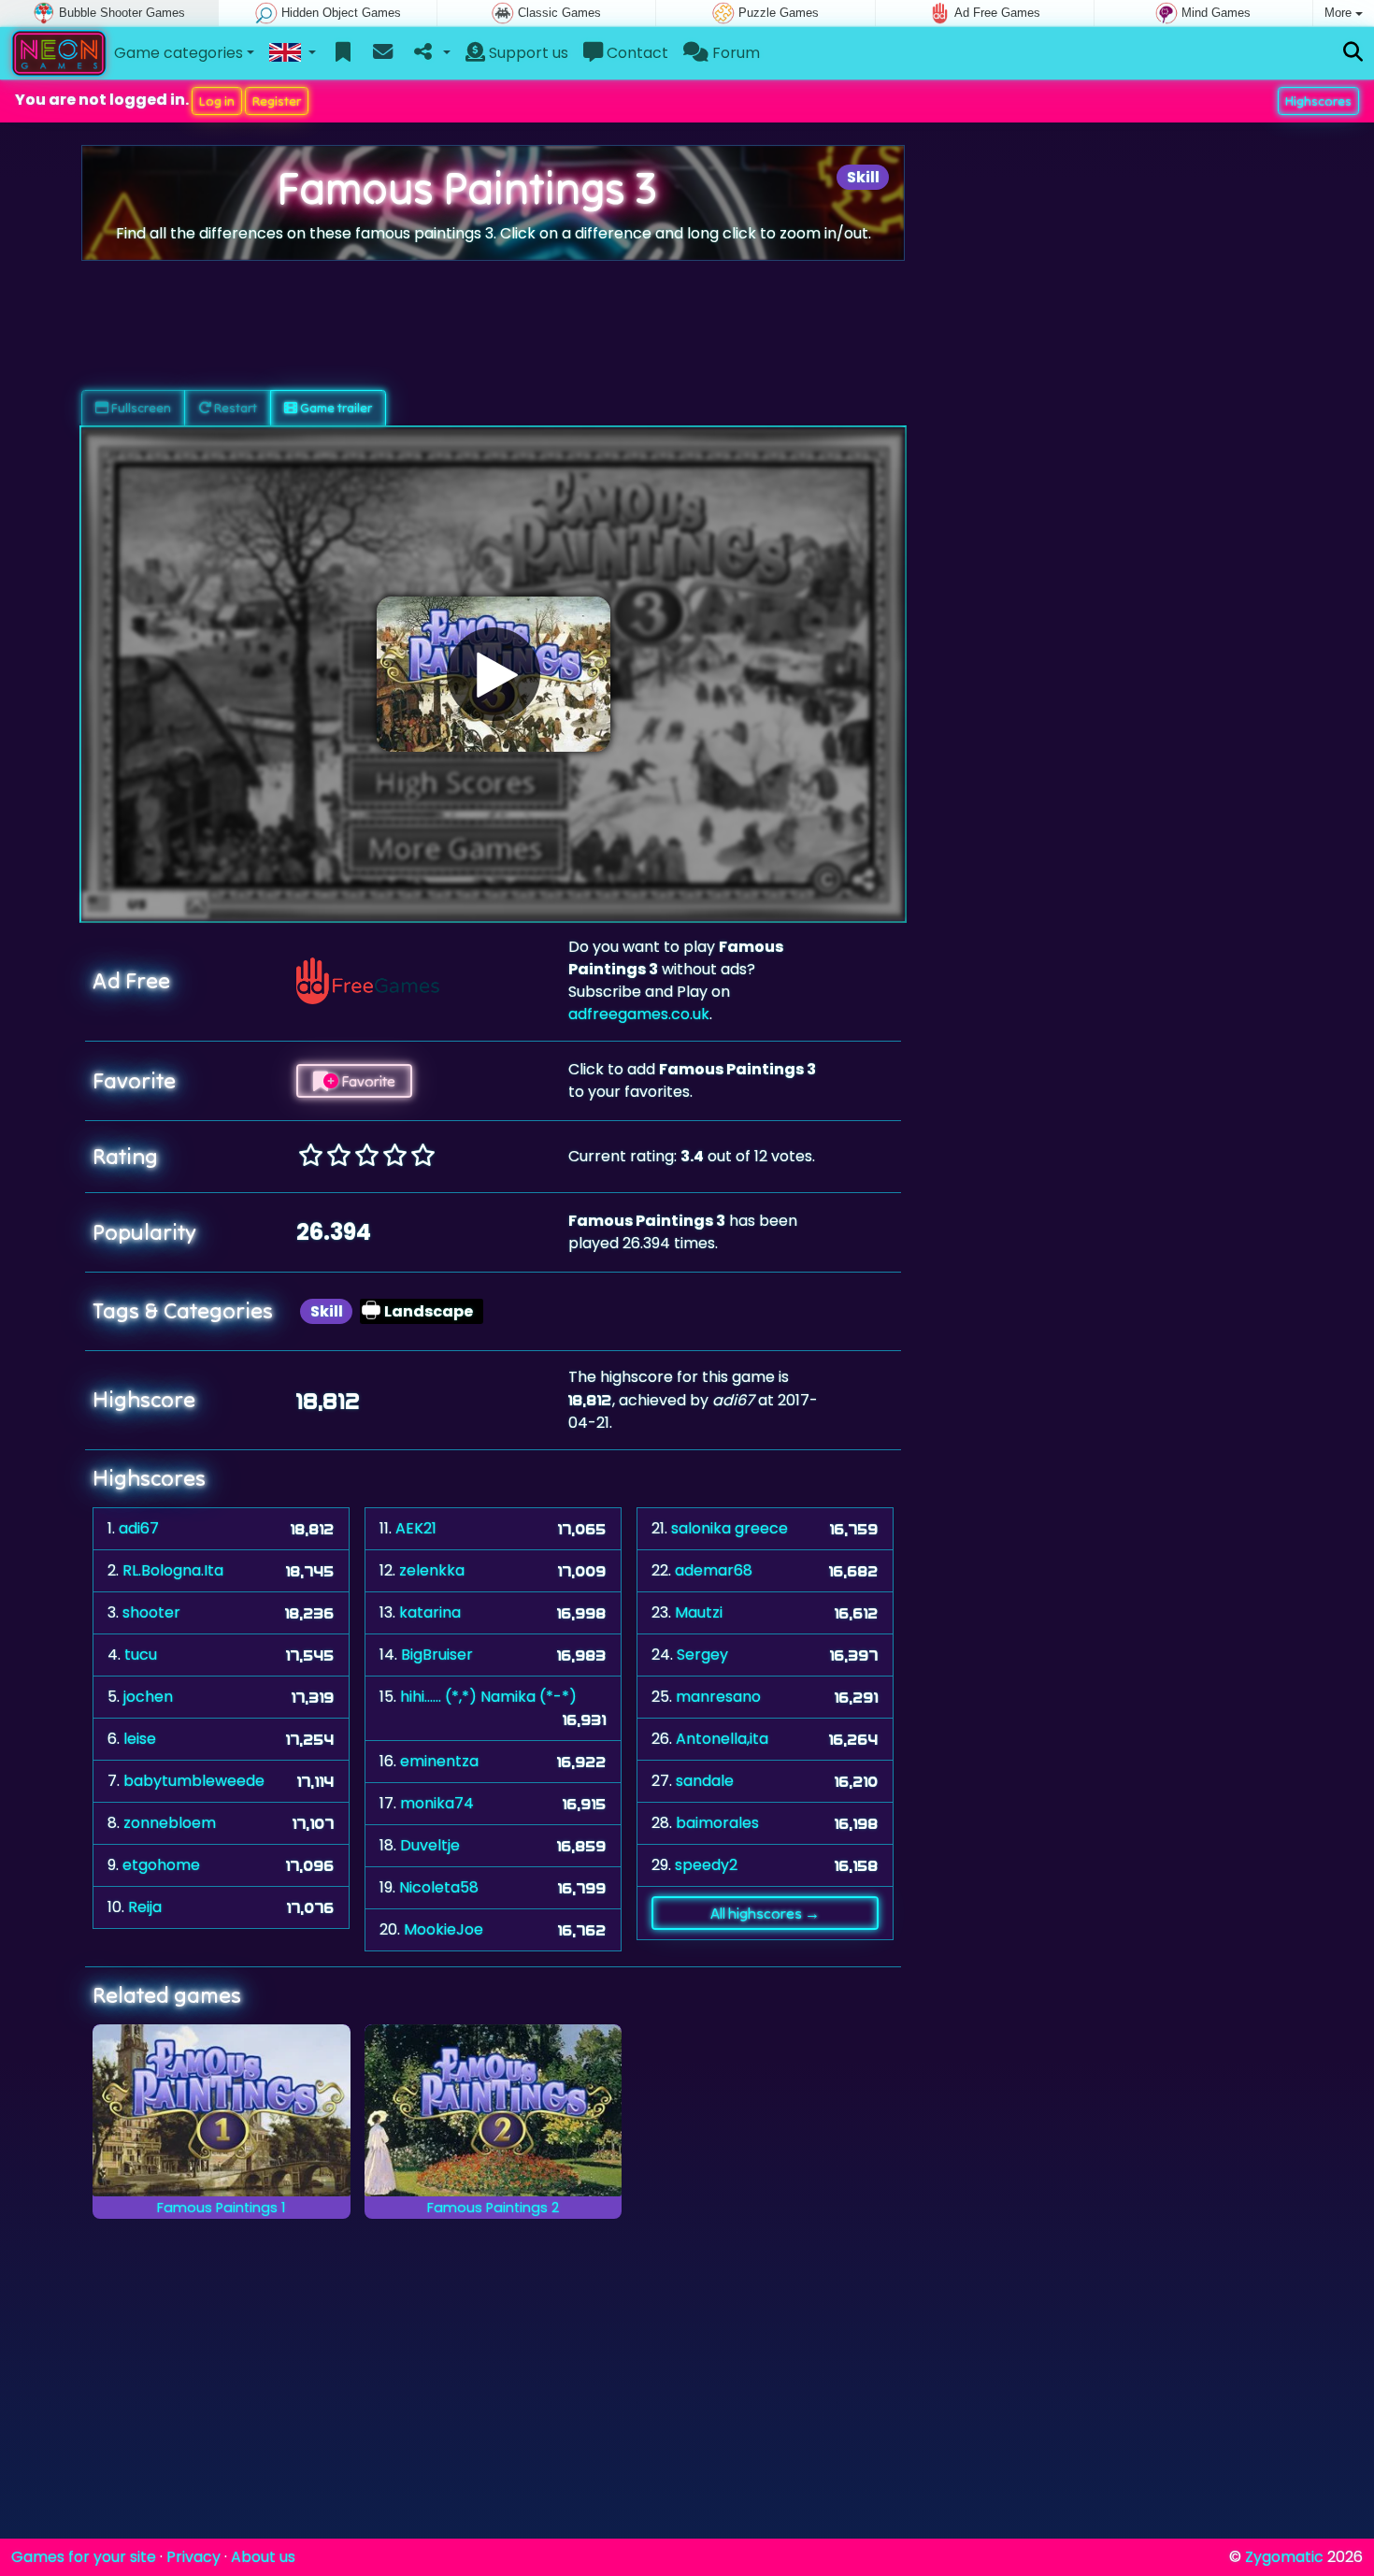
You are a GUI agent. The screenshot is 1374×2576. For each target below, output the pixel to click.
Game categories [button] (179, 53)
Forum (734, 53)
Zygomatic (1284, 2557)
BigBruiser (437, 1655)
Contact (636, 53)
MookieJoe (444, 1929)
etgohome (161, 1865)
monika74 (437, 1803)
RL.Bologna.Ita (173, 1570)
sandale (705, 1781)
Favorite (367, 1081)
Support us (527, 53)
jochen (148, 1697)
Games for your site (84, 2557)
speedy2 (706, 1865)
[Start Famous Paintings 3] (494, 674)
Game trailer (335, 408)
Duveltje (430, 1845)
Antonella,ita (722, 1739)
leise (140, 1739)
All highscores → (765, 1913)
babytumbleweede (194, 1781)
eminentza (439, 1761)
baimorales (717, 1823)
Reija (145, 1907)
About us (263, 2557)
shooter (151, 1612)
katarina (430, 1612)
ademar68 (714, 1570)
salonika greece (730, 1528)
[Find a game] (1353, 53)
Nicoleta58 (439, 1887)
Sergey (702, 1655)
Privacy (193, 2557)
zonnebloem (170, 1823)
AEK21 (416, 1528)
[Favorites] (343, 53)
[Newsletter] (383, 53)
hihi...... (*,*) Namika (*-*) (488, 1697)
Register (277, 101)
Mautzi (699, 1612)
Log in (217, 101)
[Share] (430, 53)
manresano (718, 1697)
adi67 (139, 1528)
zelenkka (432, 1570)
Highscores (1318, 101)
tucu (141, 1655)
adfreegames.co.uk (639, 1014)
